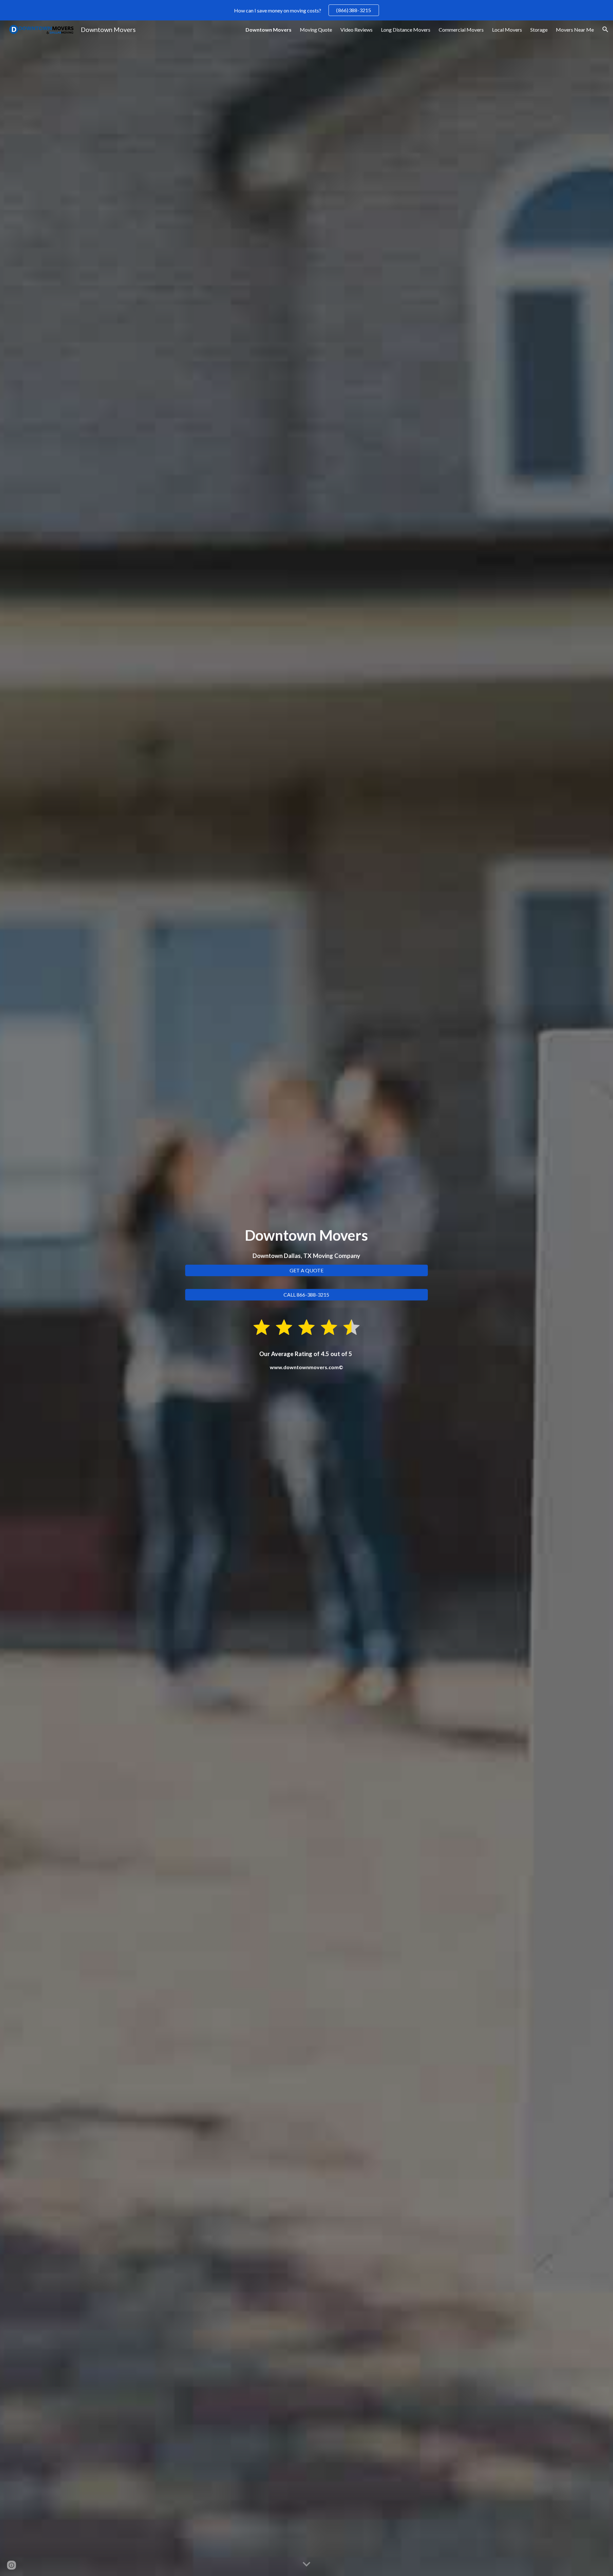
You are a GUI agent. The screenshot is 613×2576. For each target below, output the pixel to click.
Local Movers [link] (507, 30)
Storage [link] (539, 30)
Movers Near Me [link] (575, 30)
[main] (306, 1243)
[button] (605, 29)
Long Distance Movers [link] (406, 30)
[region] (306, 10)
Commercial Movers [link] (461, 30)
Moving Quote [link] (316, 30)
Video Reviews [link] (356, 30)
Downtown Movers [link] (269, 30)
